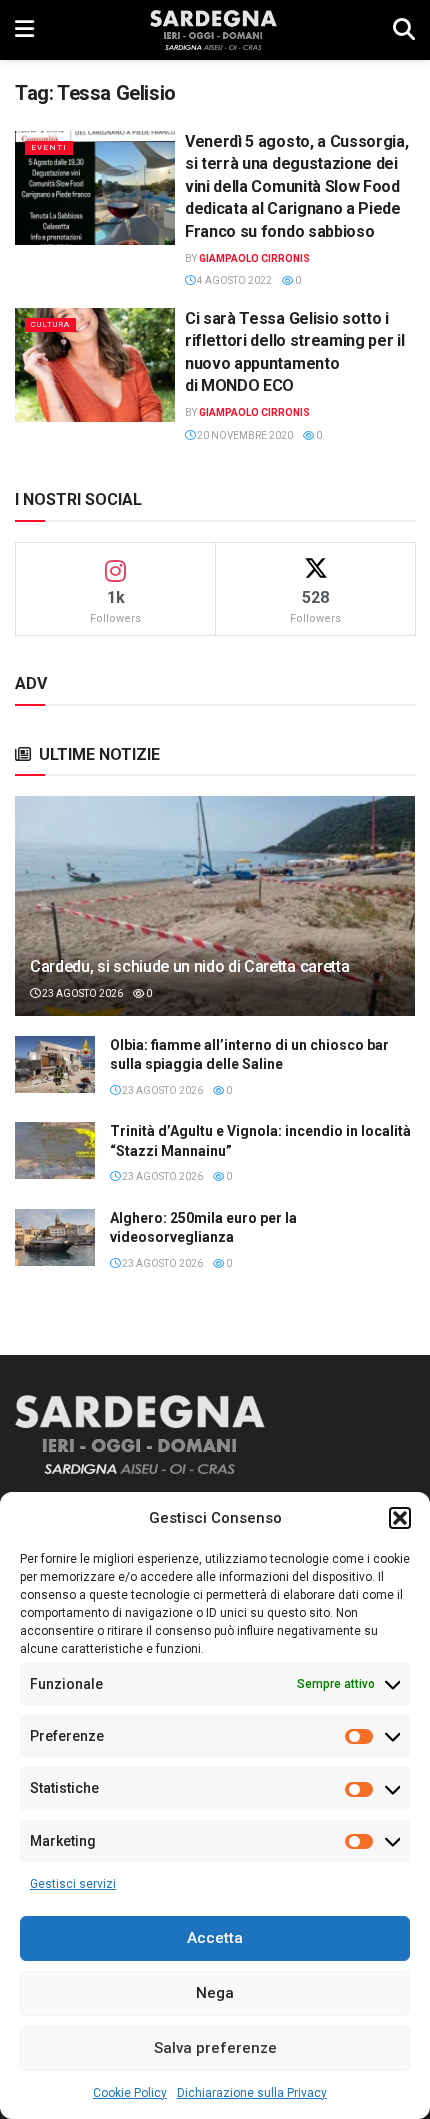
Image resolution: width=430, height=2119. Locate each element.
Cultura (50, 324)
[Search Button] (404, 30)
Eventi (49, 147)
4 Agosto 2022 (233, 280)
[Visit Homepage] (213, 30)
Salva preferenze (215, 2048)
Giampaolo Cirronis (254, 258)
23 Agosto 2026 (81, 993)
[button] (400, 1518)
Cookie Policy (130, 2093)
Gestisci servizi (73, 1884)
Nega (215, 1993)
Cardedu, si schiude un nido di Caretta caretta (189, 966)
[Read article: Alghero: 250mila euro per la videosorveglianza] (55, 1237)
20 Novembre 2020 (244, 435)
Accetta (215, 1938)
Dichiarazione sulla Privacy (252, 2093)
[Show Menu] (24, 30)
